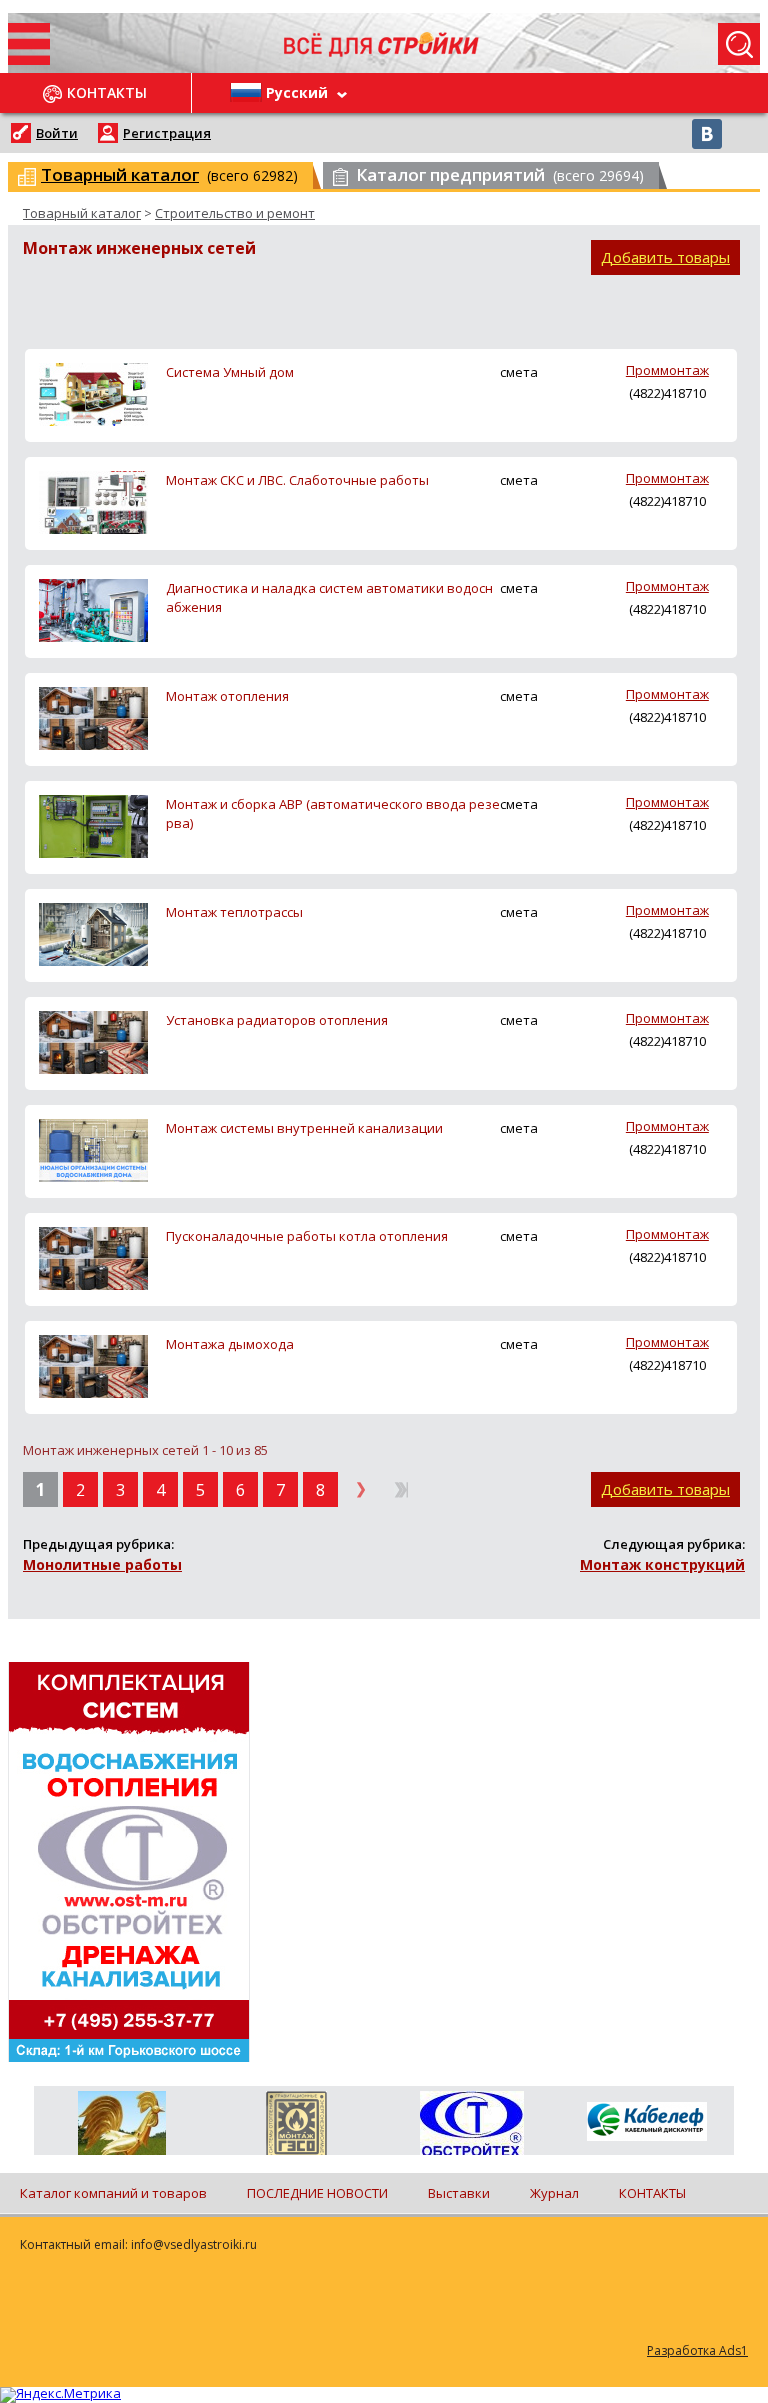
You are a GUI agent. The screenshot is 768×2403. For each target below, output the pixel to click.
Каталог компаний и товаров (113, 2193)
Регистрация (167, 133)
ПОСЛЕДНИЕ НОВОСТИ (317, 2193)
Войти (57, 133)
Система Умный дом (230, 372)
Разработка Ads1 (697, 2350)
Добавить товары (665, 257)
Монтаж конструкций (662, 1564)
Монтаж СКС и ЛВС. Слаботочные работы (297, 480)
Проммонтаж (667, 370)
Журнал (554, 2193)
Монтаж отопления (227, 696)
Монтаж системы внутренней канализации (304, 1128)
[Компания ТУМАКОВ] (121, 2127)
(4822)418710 (667, 393)
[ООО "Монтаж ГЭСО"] (296, 2127)
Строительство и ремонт (235, 213)
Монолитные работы (102, 1564)
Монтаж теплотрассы (234, 912)
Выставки (459, 2193)
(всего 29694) (500, 174)
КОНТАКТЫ (652, 2193)
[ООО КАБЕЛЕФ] (646, 2122)
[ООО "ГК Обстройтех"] (471, 2125)
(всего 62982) (169, 174)
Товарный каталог (82, 213)
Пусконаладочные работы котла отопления (307, 1236)
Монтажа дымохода (230, 1344)
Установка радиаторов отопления (277, 1020)
